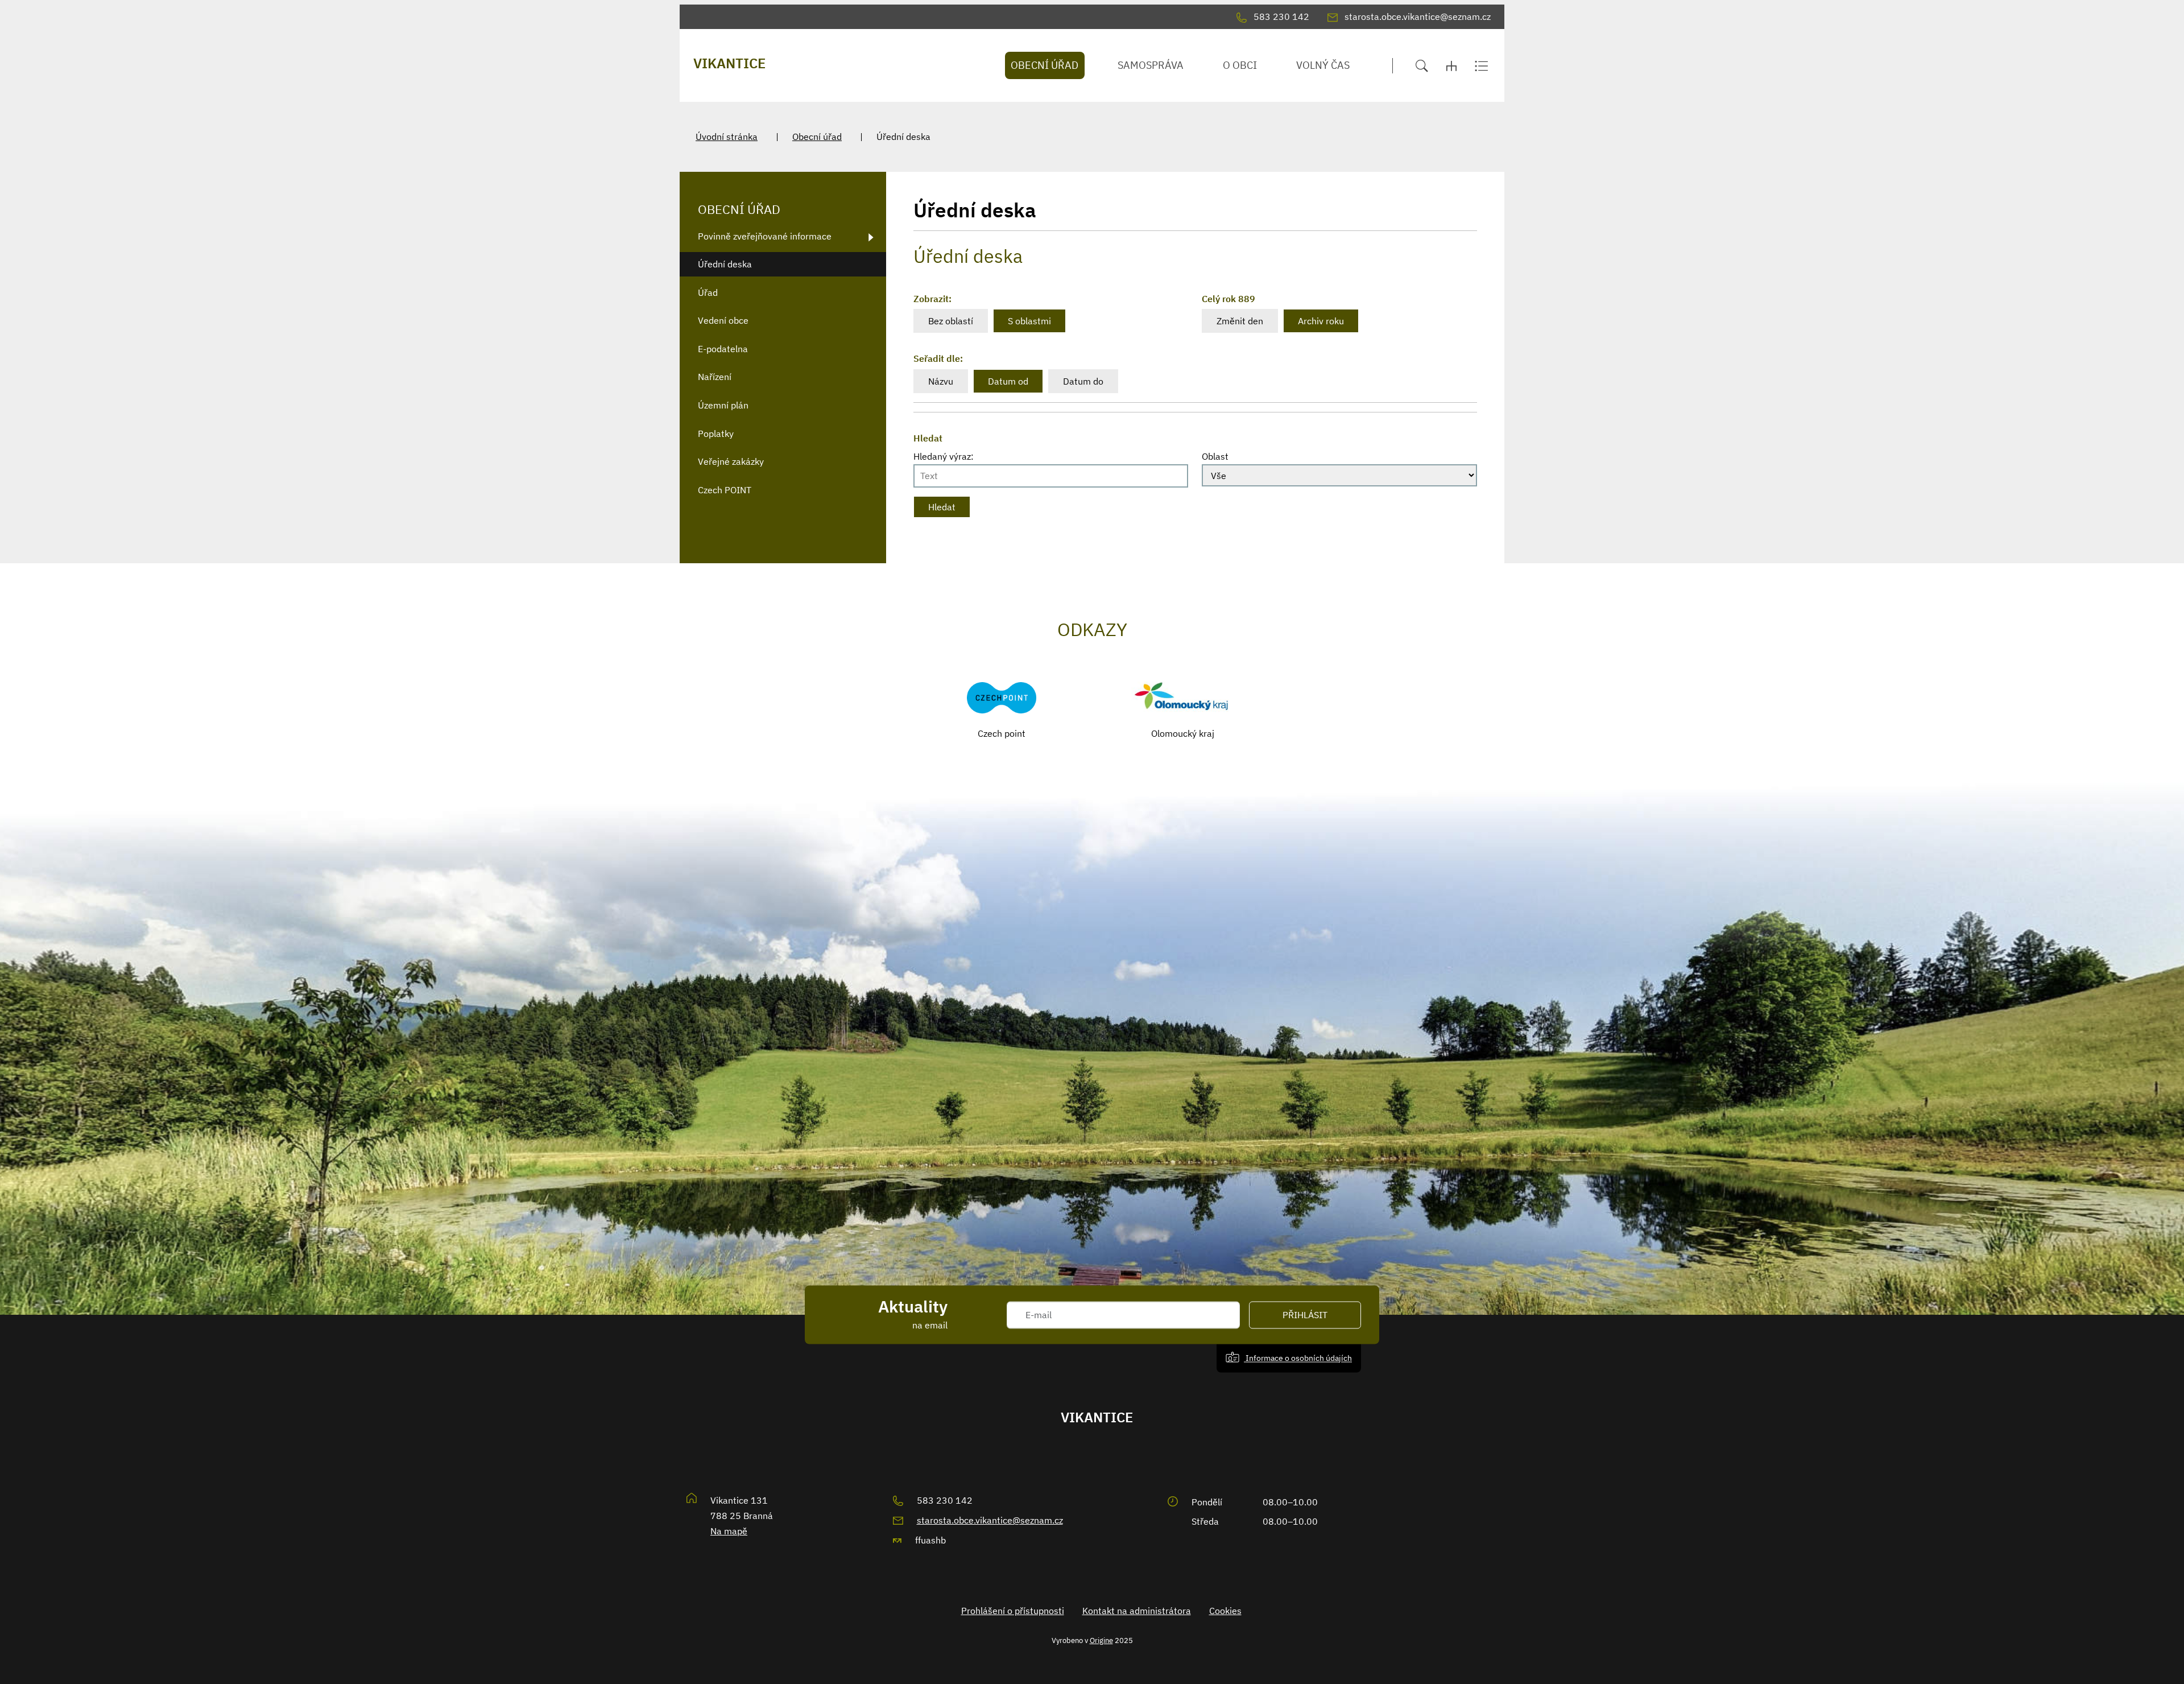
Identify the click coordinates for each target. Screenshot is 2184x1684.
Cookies (1225, 1611)
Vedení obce (723, 320)
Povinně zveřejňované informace (765, 236)
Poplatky (716, 434)
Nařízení (715, 377)
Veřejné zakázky (731, 461)
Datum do (1083, 381)
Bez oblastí (951, 321)
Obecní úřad (817, 137)
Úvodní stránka (727, 137)
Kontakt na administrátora (1137, 1611)
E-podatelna (723, 349)
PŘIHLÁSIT (1305, 1315)
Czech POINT (725, 490)
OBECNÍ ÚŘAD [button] (1045, 65)
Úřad (708, 292)
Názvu (941, 381)
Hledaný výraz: (944, 456)
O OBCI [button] (1240, 65)
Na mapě (729, 1531)
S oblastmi (1029, 321)
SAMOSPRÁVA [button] (1151, 65)
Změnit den (1240, 321)
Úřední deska (725, 264)
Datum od (1008, 381)
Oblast (1215, 456)
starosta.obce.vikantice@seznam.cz (990, 1520)
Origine (1101, 1640)
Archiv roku (1321, 321)
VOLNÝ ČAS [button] (1323, 65)
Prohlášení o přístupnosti (1013, 1611)
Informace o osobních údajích (1298, 1358)
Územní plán (723, 405)
